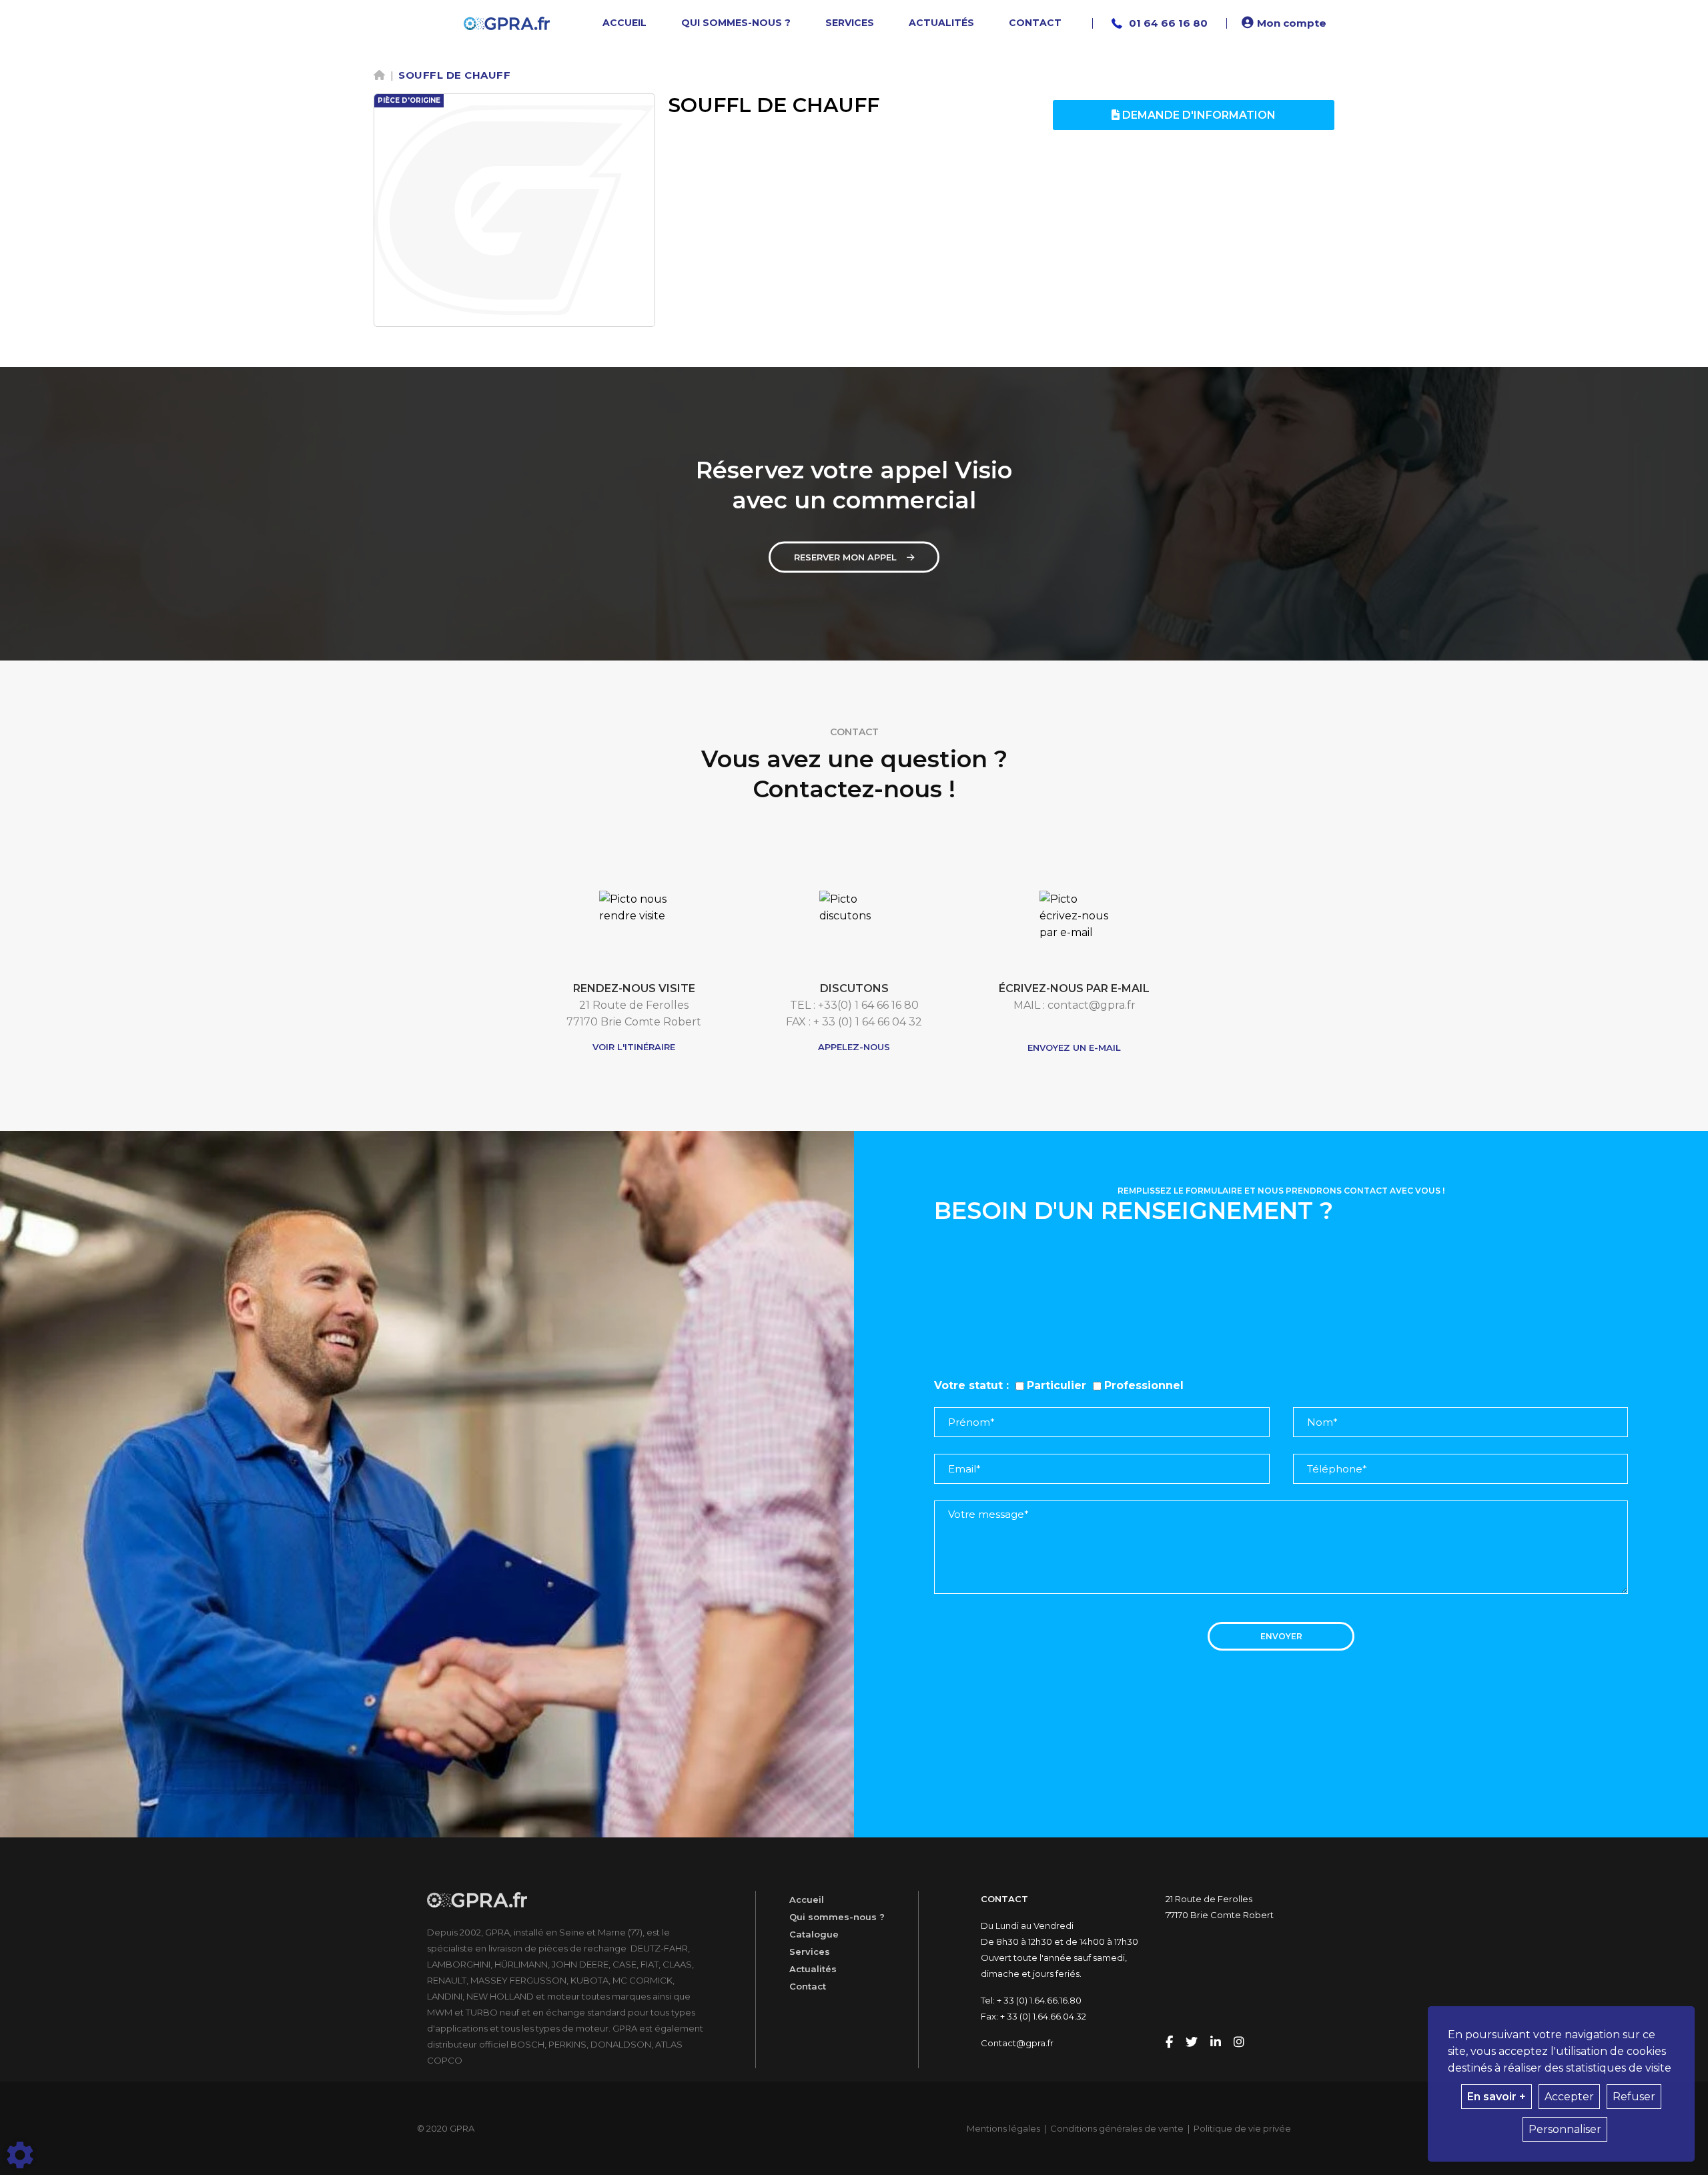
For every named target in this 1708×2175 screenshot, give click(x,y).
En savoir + (1497, 2097)
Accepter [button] (1569, 2097)
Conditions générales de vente (1117, 2128)
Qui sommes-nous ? (837, 1917)
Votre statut (968, 1385)
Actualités (813, 1969)
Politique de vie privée (1242, 2128)
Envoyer (1281, 1636)
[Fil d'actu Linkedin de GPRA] (1217, 2043)
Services (810, 1951)
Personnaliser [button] (1565, 2129)
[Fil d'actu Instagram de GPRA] (1239, 2043)
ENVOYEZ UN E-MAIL (1074, 1047)
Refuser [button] (1634, 2097)
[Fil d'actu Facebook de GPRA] (1171, 2043)
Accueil (807, 1899)
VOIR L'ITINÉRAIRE (634, 1047)
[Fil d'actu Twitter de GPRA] (1193, 2043)
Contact (808, 1986)
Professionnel (1144, 1385)
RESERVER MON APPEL (845, 557)
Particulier (1056, 1385)
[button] (1286, 23)
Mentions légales (1003, 2128)
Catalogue (814, 1934)
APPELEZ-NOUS (854, 1047)
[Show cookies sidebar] (20, 2155)
